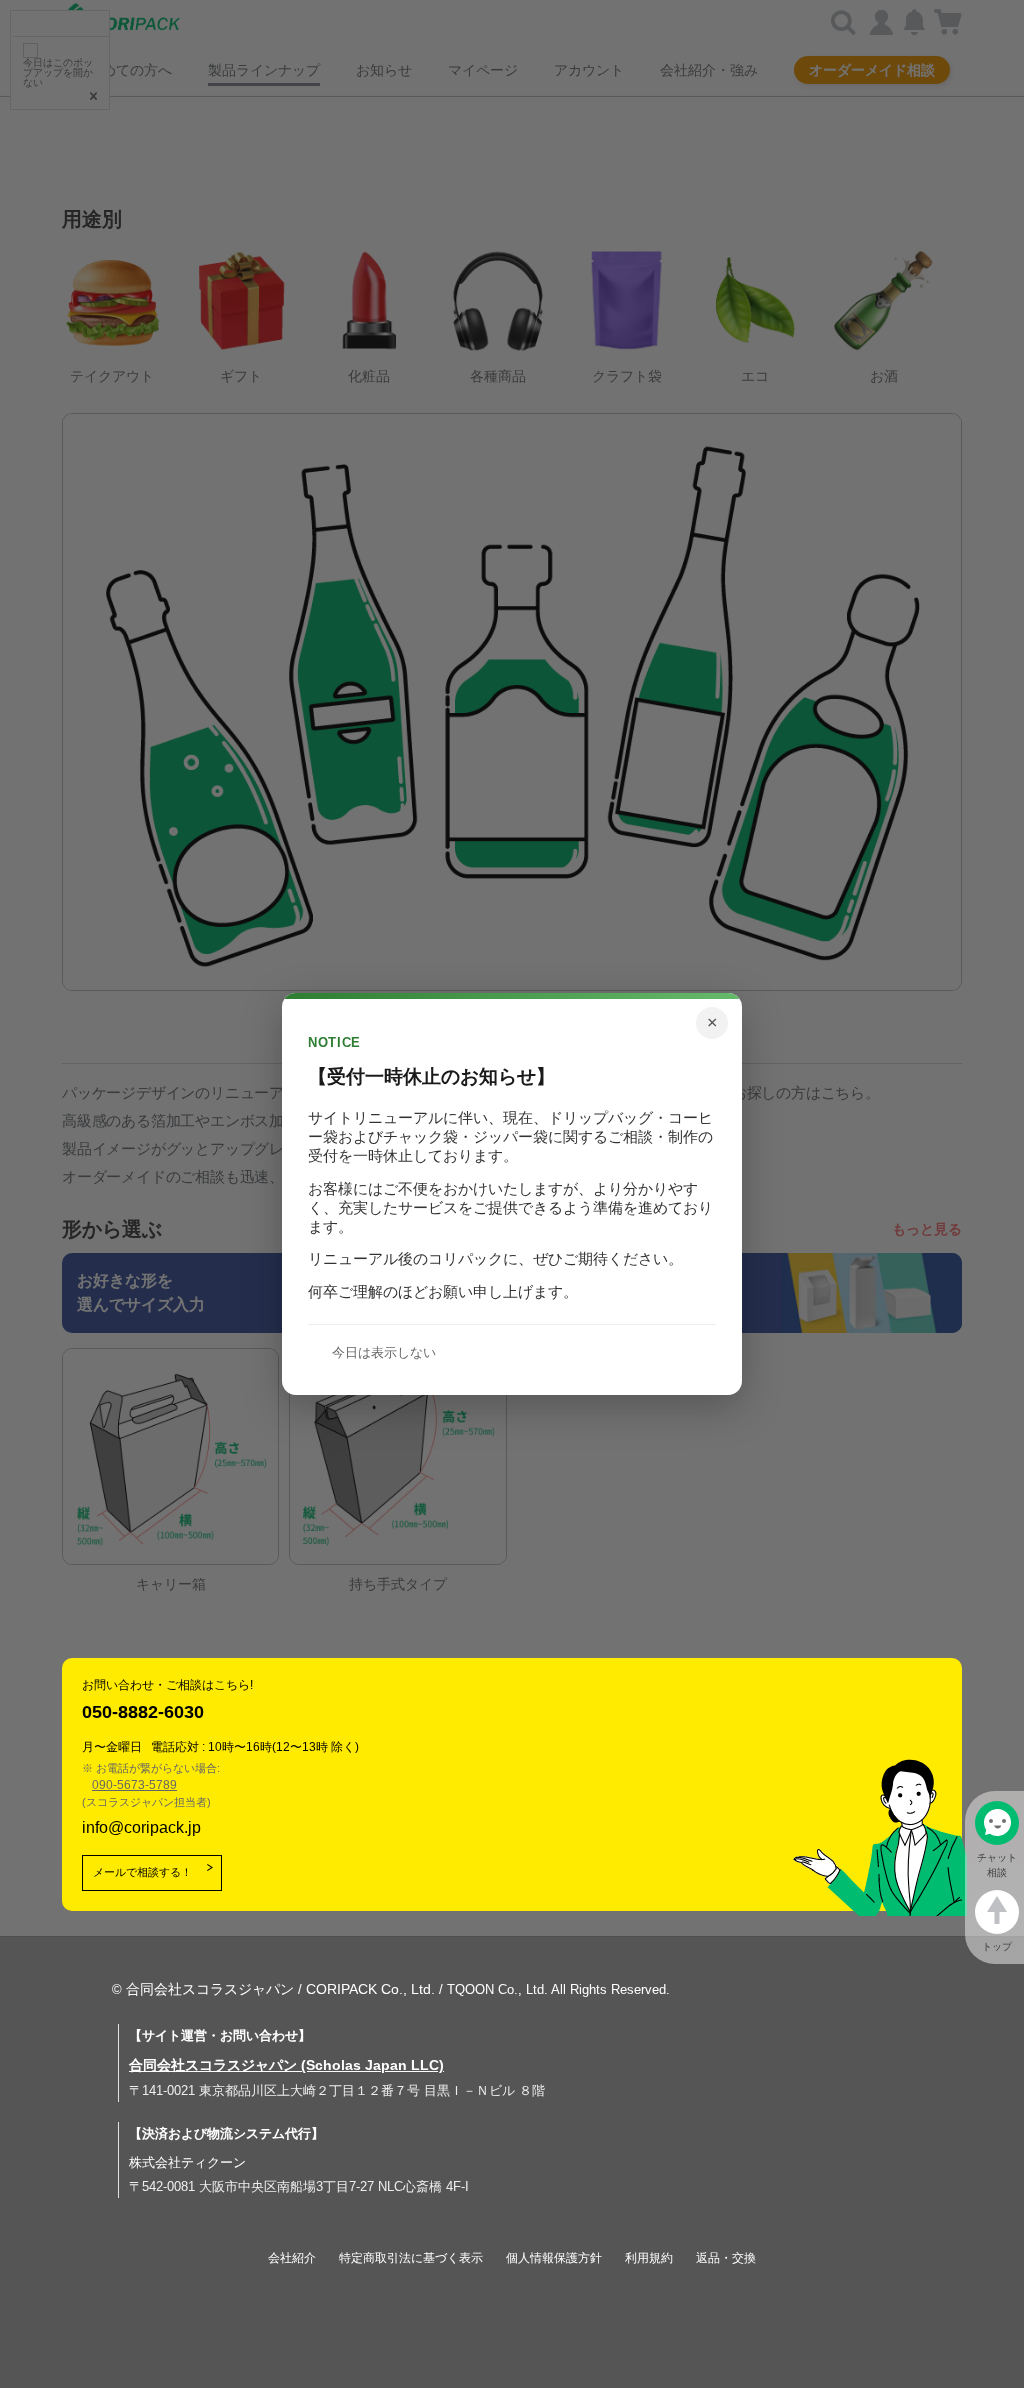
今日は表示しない (384, 1352)
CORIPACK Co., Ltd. (370, 1989)
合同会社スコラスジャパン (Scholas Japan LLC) (286, 2065)
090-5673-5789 (134, 1785)
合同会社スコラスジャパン (210, 1989)
